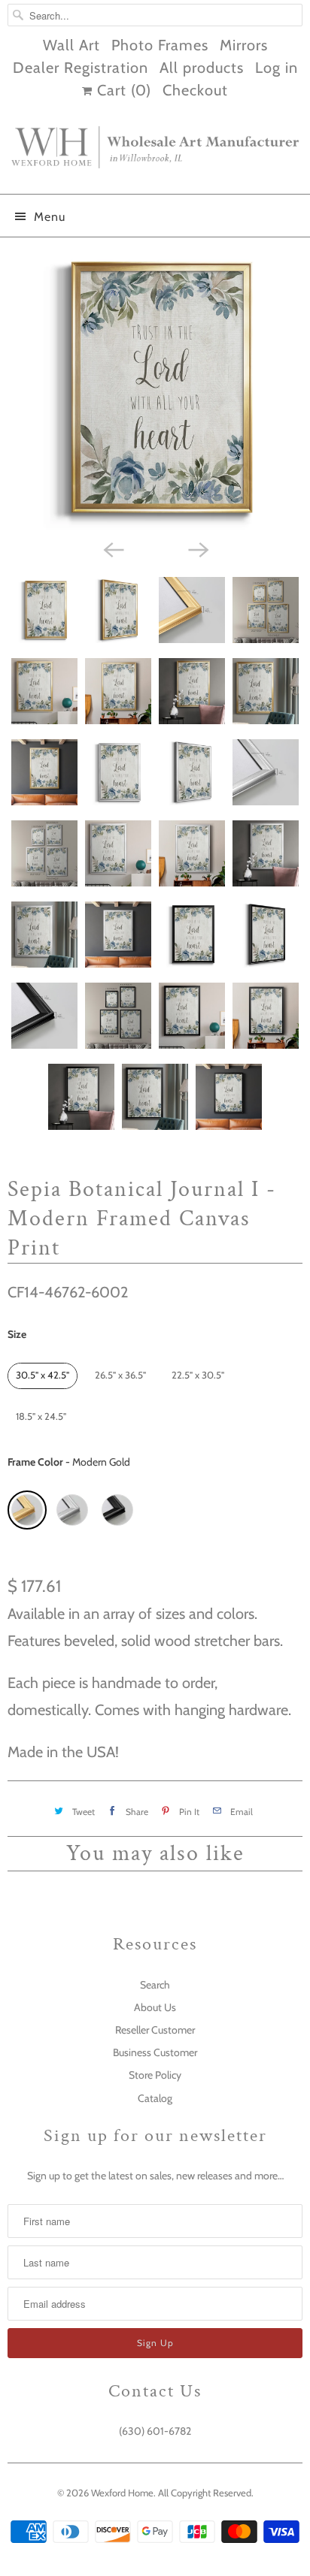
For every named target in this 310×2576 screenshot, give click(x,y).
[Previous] (113, 548)
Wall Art (71, 45)
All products (202, 68)
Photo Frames (160, 45)
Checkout (195, 90)
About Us (155, 2007)
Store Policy (155, 2075)
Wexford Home (122, 2493)
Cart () (122, 90)
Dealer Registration (81, 68)
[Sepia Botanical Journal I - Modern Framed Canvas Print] (155, 388)
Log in (277, 68)
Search (155, 1985)
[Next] (197, 548)
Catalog (155, 2098)
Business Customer (155, 2052)
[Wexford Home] (155, 153)
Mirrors (244, 45)
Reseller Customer (155, 2030)
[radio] (43, 1376)
